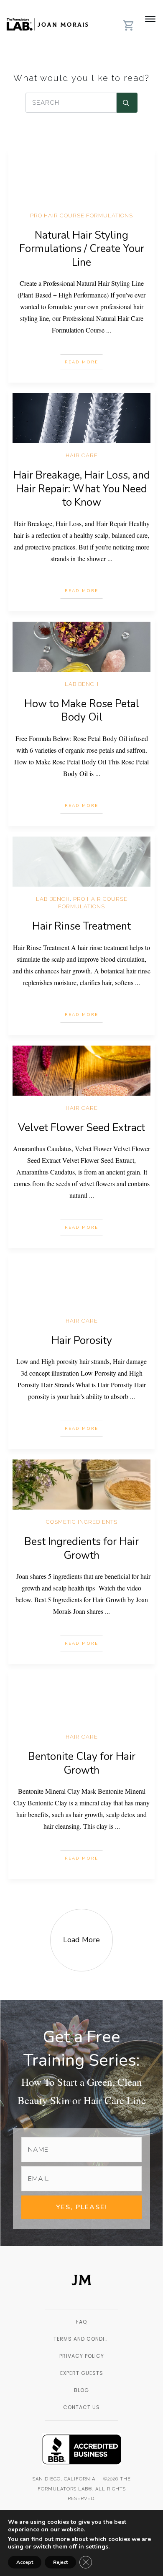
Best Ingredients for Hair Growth (81, 1549)
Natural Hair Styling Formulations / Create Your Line (82, 249)
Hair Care (82, 455)
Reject (60, 2562)
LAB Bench (82, 684)
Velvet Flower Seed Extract (81, 1128)
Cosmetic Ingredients (82, 1522)
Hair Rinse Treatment (81, 926)
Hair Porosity (82, 1341)
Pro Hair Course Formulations (81, 216)
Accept (25, 2562)
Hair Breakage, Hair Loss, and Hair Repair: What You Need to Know (82, 489)
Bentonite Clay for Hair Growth (82, 1763)
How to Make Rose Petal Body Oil (82, 711)
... (109, 330)
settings (97, 2547)
